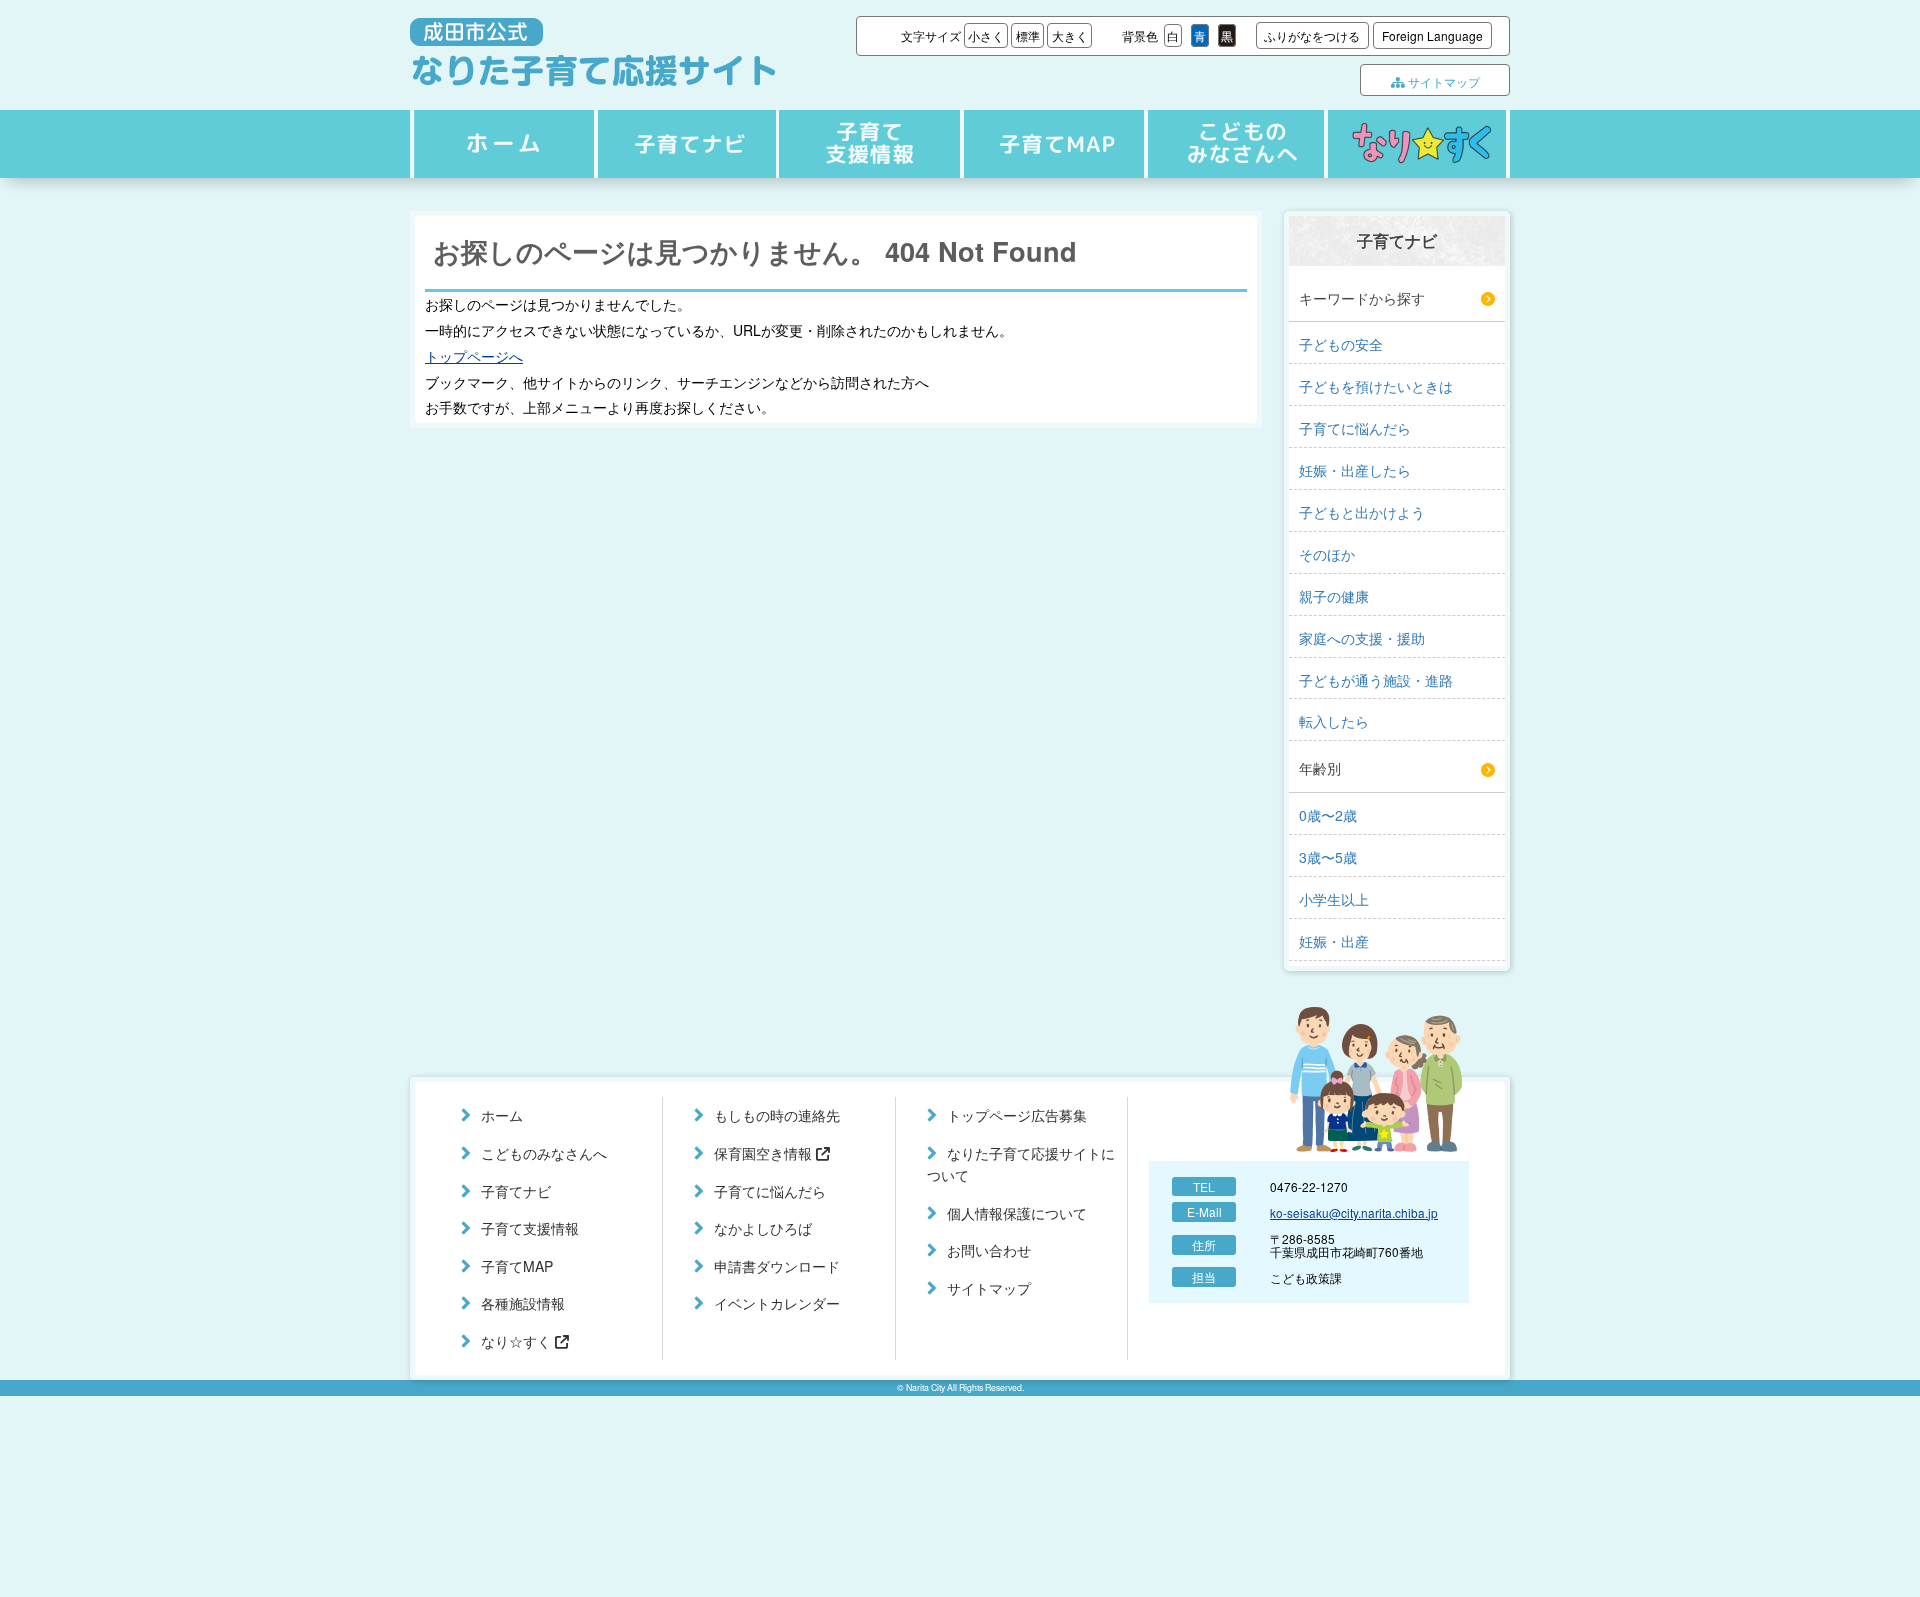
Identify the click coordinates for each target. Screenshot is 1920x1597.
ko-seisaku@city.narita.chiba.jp (1354, 1212)
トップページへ (474, 356)
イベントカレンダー (777, 1303)
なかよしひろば (763, 1228)
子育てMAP (1049, 144)
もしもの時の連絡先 (777, 1115)
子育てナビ (684, 144)
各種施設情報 (523, 1303)
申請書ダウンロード (777, 1266)
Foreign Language (1432, 35)
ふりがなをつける (1312, 35)
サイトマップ (1442, 81)
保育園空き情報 (765, 1153)
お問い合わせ (989, 1250)
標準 (1028, 35)
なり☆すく (1417, 144)
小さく (986, 35)
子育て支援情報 (867, 144)
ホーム (501, 144)
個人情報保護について (1017, 1213)
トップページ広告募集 (1017, 1115)
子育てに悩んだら (770, 1191)
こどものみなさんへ (1232, 144)
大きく (1070, 35)
